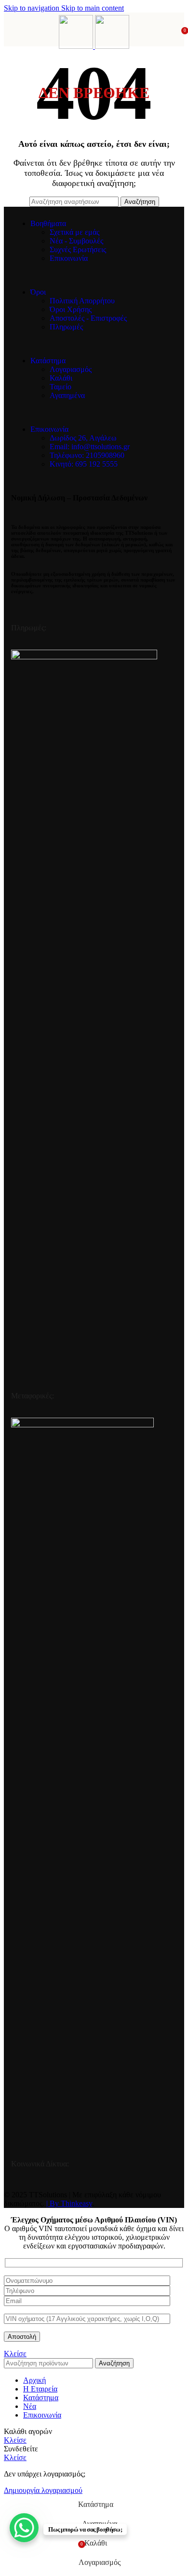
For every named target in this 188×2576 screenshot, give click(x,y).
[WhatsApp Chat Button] (24, 2528)
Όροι (38, 292)
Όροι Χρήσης (71, 309)
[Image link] (84, 657)
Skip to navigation (33, 8)
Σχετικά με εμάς (74, 232)
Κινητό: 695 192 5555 (84, 464)
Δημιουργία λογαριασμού (43, 2490)
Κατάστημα (48, 361)
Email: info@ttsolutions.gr (90, 447)
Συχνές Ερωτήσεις (78, 249)
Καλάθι (61, 378)
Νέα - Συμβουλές (76, 241)
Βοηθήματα (48, 223)
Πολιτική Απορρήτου (82, 301)
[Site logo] (77, 46)
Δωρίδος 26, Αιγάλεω (83, 438)
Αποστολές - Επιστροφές (88, 318)
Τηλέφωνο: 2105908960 (87, 455)
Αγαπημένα (67, 395)
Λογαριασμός (71, 369)
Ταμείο (60, 387)
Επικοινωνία (69, 258)
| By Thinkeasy (69, 2203)
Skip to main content (93, 8)
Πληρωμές (66, 327)
